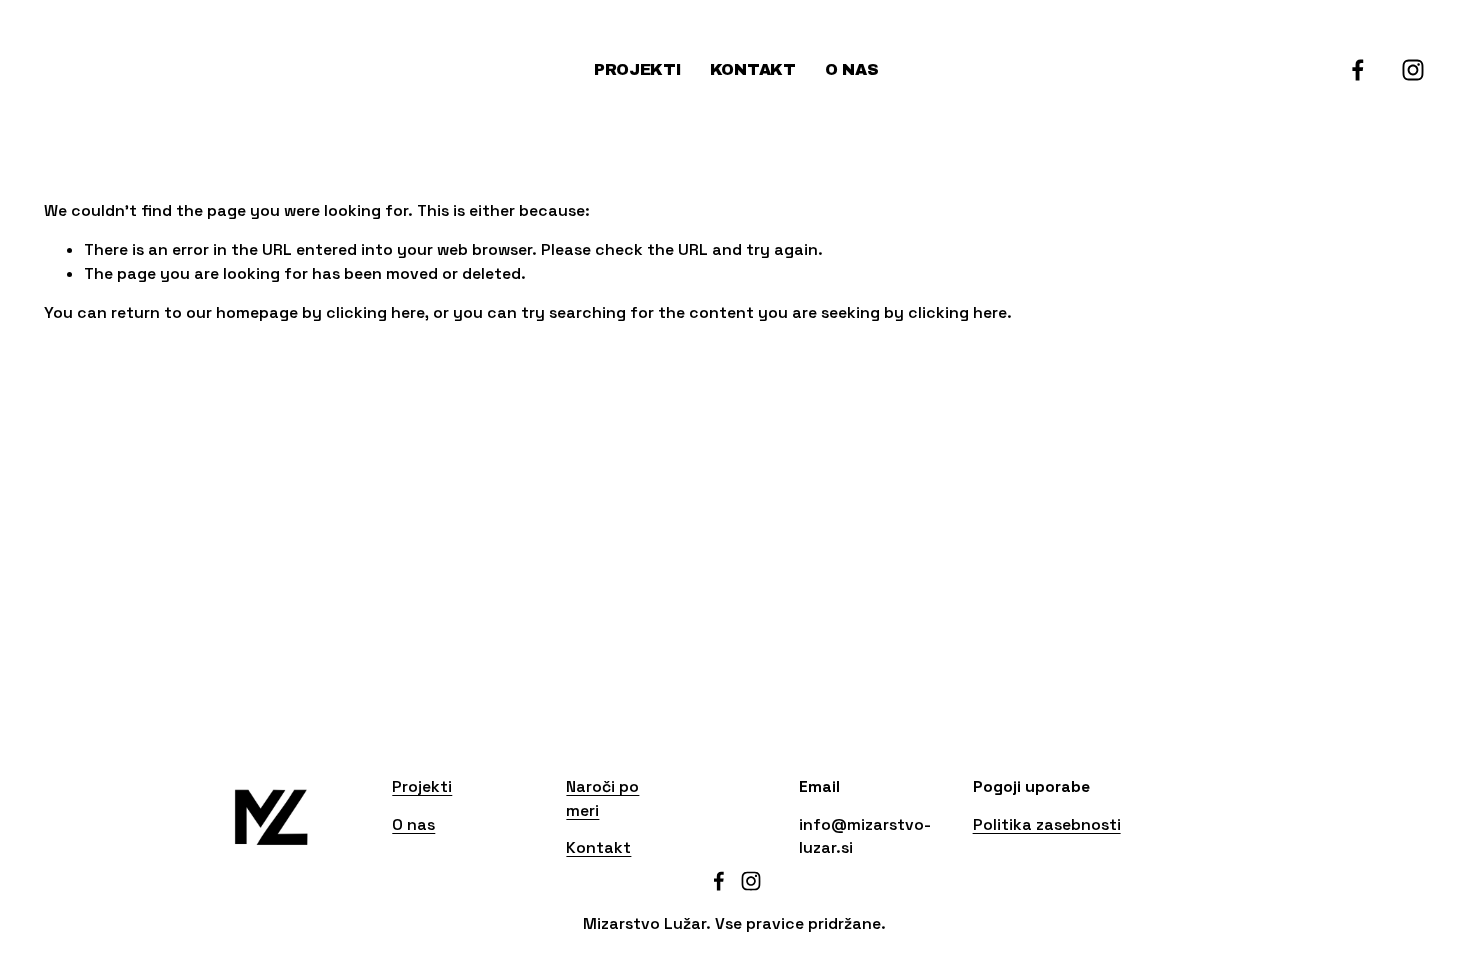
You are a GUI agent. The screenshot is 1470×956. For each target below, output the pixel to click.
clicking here (375, 312)
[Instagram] (1413, 70)
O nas (851, 69)
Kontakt (753, 69)
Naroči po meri (602, 798)
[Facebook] (1358, 70)
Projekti (637, 69)
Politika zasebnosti (1047, 824)
